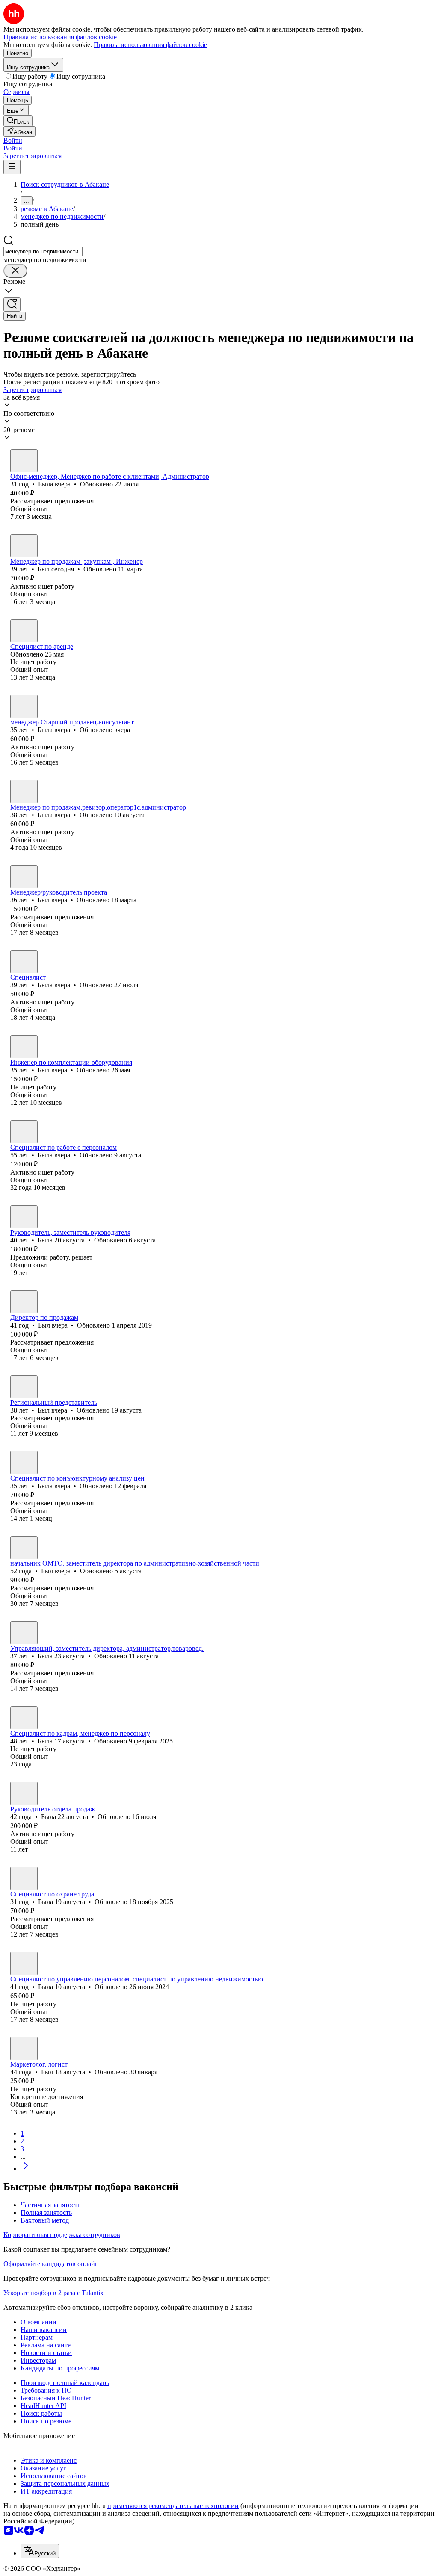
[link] (18, 121)
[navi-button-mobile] (12, 167)
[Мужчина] (24, 546)
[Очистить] (15, 271)
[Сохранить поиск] (12, 305)
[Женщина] (24, 461)
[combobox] (43, 252)
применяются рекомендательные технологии (173, 2506)
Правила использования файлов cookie (150, 45)
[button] (13, 140)
